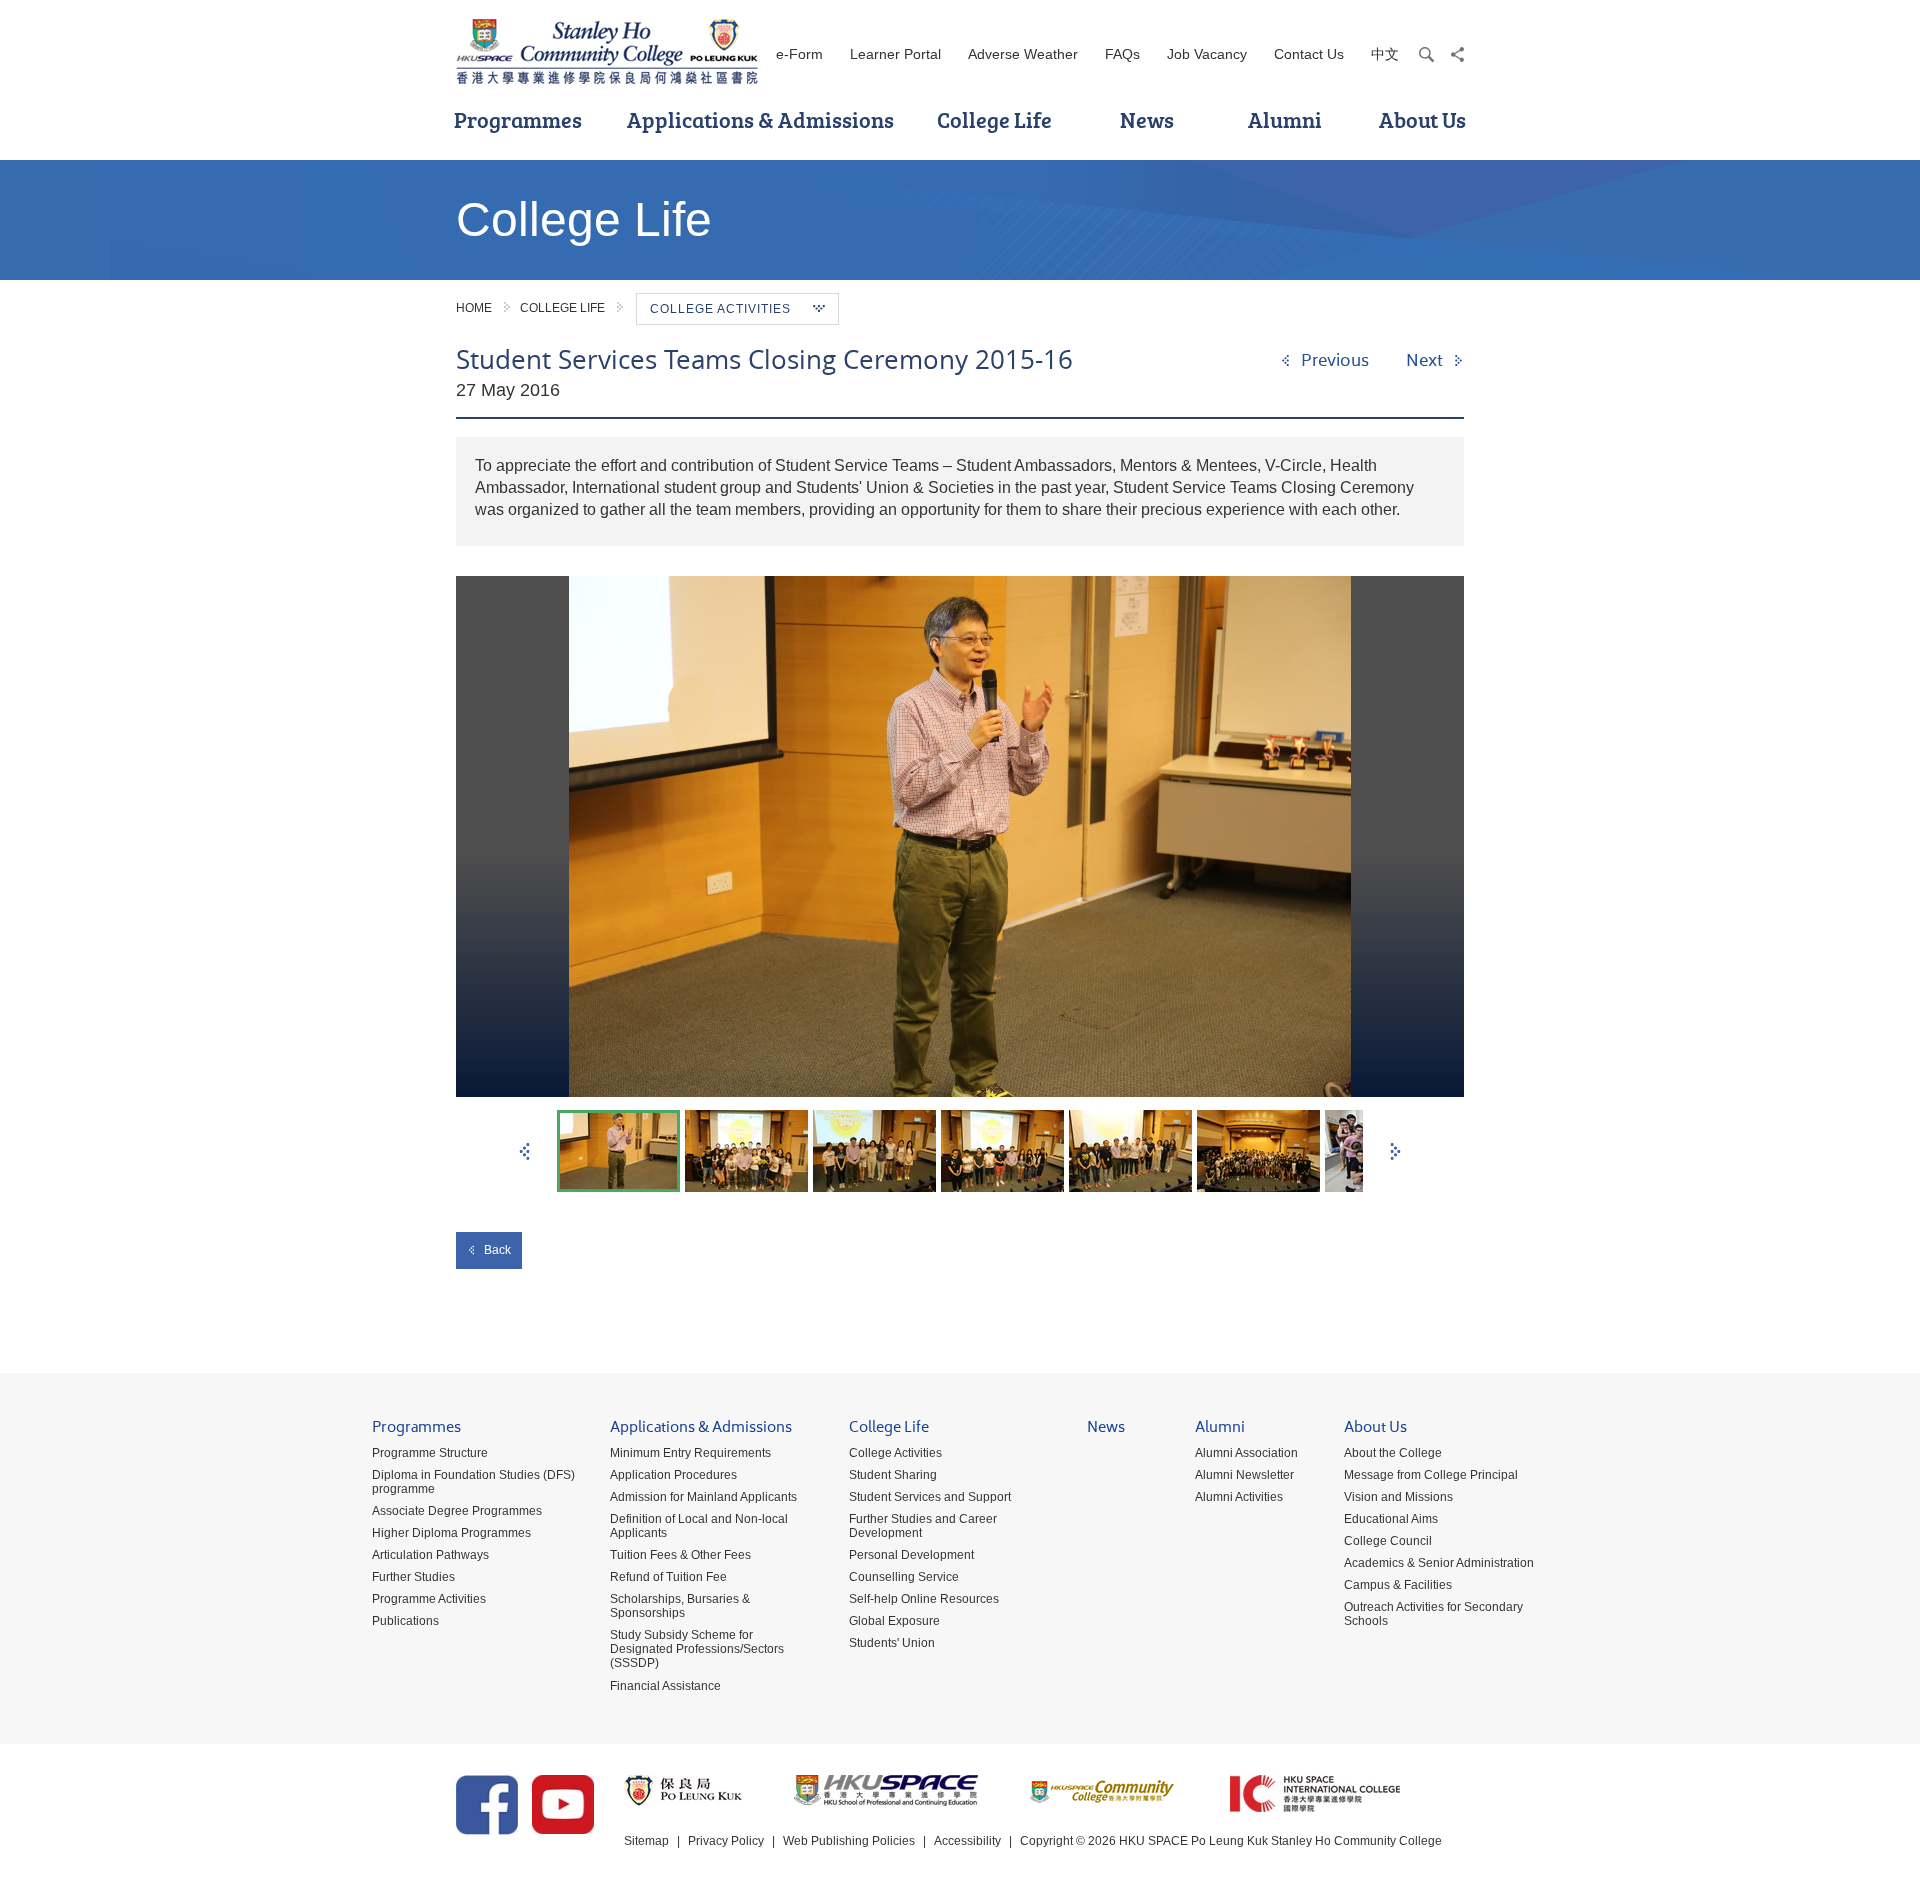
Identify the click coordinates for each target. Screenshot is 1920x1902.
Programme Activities (429, 1599)
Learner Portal (895, 54)
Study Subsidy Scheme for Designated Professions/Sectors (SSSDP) (697, 1649)
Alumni (1285, 119)
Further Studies (413, 1577)
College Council (1388, 1541)
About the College (1393, 1453)
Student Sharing (893, 1475)
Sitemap (646, 1841)
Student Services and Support (930, 1497)
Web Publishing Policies (849, 1841)
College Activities (895, 1453)
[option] (960, 836)
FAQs (1122, 54)
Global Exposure (894, 1621)
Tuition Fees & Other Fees (680, 1555)
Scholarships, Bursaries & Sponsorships (680, 1606)
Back (497, 1250)
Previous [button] (524, 1151)
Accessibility (967, 1841)
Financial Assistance (665, 1686)
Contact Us (1309, 54)
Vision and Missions (1398, 1497)
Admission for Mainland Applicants (703, 1497)
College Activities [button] (720, 309)
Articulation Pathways (430, 1555)
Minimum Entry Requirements (690, 1453)
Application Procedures (673, 1475)
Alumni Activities (1239, 1497)
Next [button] (1395, 1151)
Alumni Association (1246, 1453)
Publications (405, 1621)
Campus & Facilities (1398, 1585)
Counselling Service (904, 1577)
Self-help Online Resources (924, 1599)
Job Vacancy (1207, 54)
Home (474, 308)
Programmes (518, 119)
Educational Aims (1391, 1519)
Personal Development (911, 1555)
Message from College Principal (1431, 1475)
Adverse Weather (1023, 54)
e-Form (799, 54)
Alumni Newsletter (1244, 1475)
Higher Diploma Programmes (451, 1533)
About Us (1422, 119)
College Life (994, 119)
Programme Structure (430, 1453)
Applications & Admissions (760, 119)
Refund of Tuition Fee (668, 1577)
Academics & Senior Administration (1439, 1563)
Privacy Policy (726, 1841)
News (1147, 119)
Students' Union (892, 1643)
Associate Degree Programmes (457, 1511)
